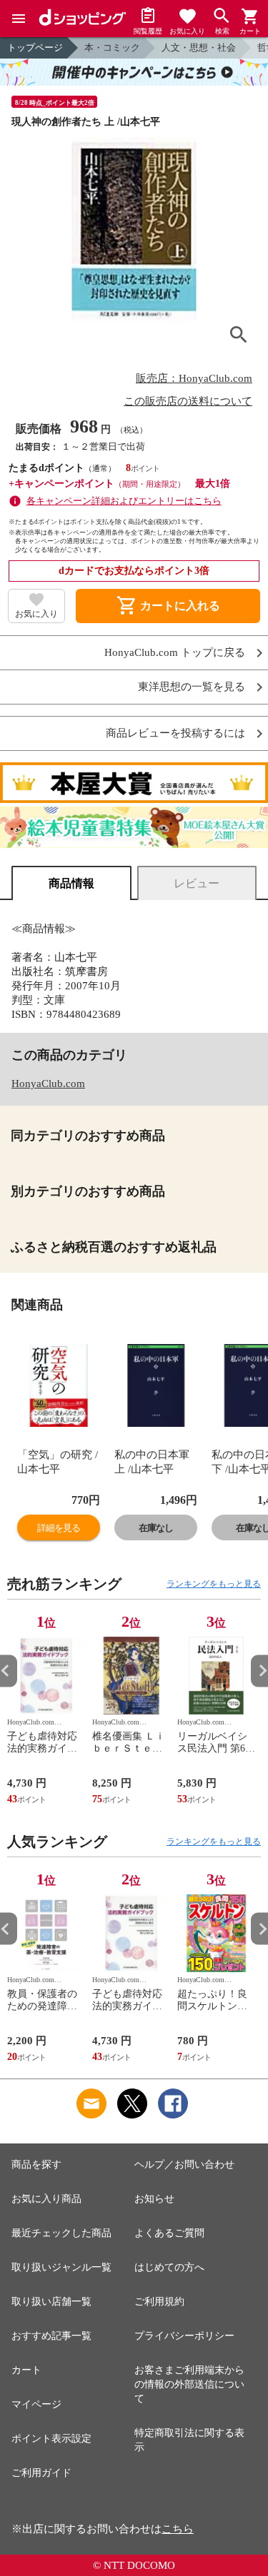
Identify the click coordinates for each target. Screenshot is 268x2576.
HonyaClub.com (48, 1084)
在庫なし (156, 1528)
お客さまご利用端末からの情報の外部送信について (189, 2384)
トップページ (35, 47)
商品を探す (36, 2165)
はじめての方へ (169, 2267)
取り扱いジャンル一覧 (61, 2267)
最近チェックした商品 (61, 2233)
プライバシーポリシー (184, 2336)
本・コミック (112, 47)
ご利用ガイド (41, 2473)
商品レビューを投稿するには (175, 733)
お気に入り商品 (46, 2199)
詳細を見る (59, 1528)
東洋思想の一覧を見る (192, 687)
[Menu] (19, 19)
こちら (178, 2529)
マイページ (36, 2404)
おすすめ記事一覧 (51, 2336)
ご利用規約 (159, 2302)
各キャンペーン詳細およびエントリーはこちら (124, 501)
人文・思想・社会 (199, 47)
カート (26, 2370)
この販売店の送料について (188, 401)
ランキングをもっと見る (214, 1584)
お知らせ (154, 2199)
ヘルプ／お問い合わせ (184, 2165)
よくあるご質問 (169, 2233)
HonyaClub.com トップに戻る (175, 653)
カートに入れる (168, 606)
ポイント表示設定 (51, 2439)
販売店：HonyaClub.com (194, 378)
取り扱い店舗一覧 (51, 2302)
